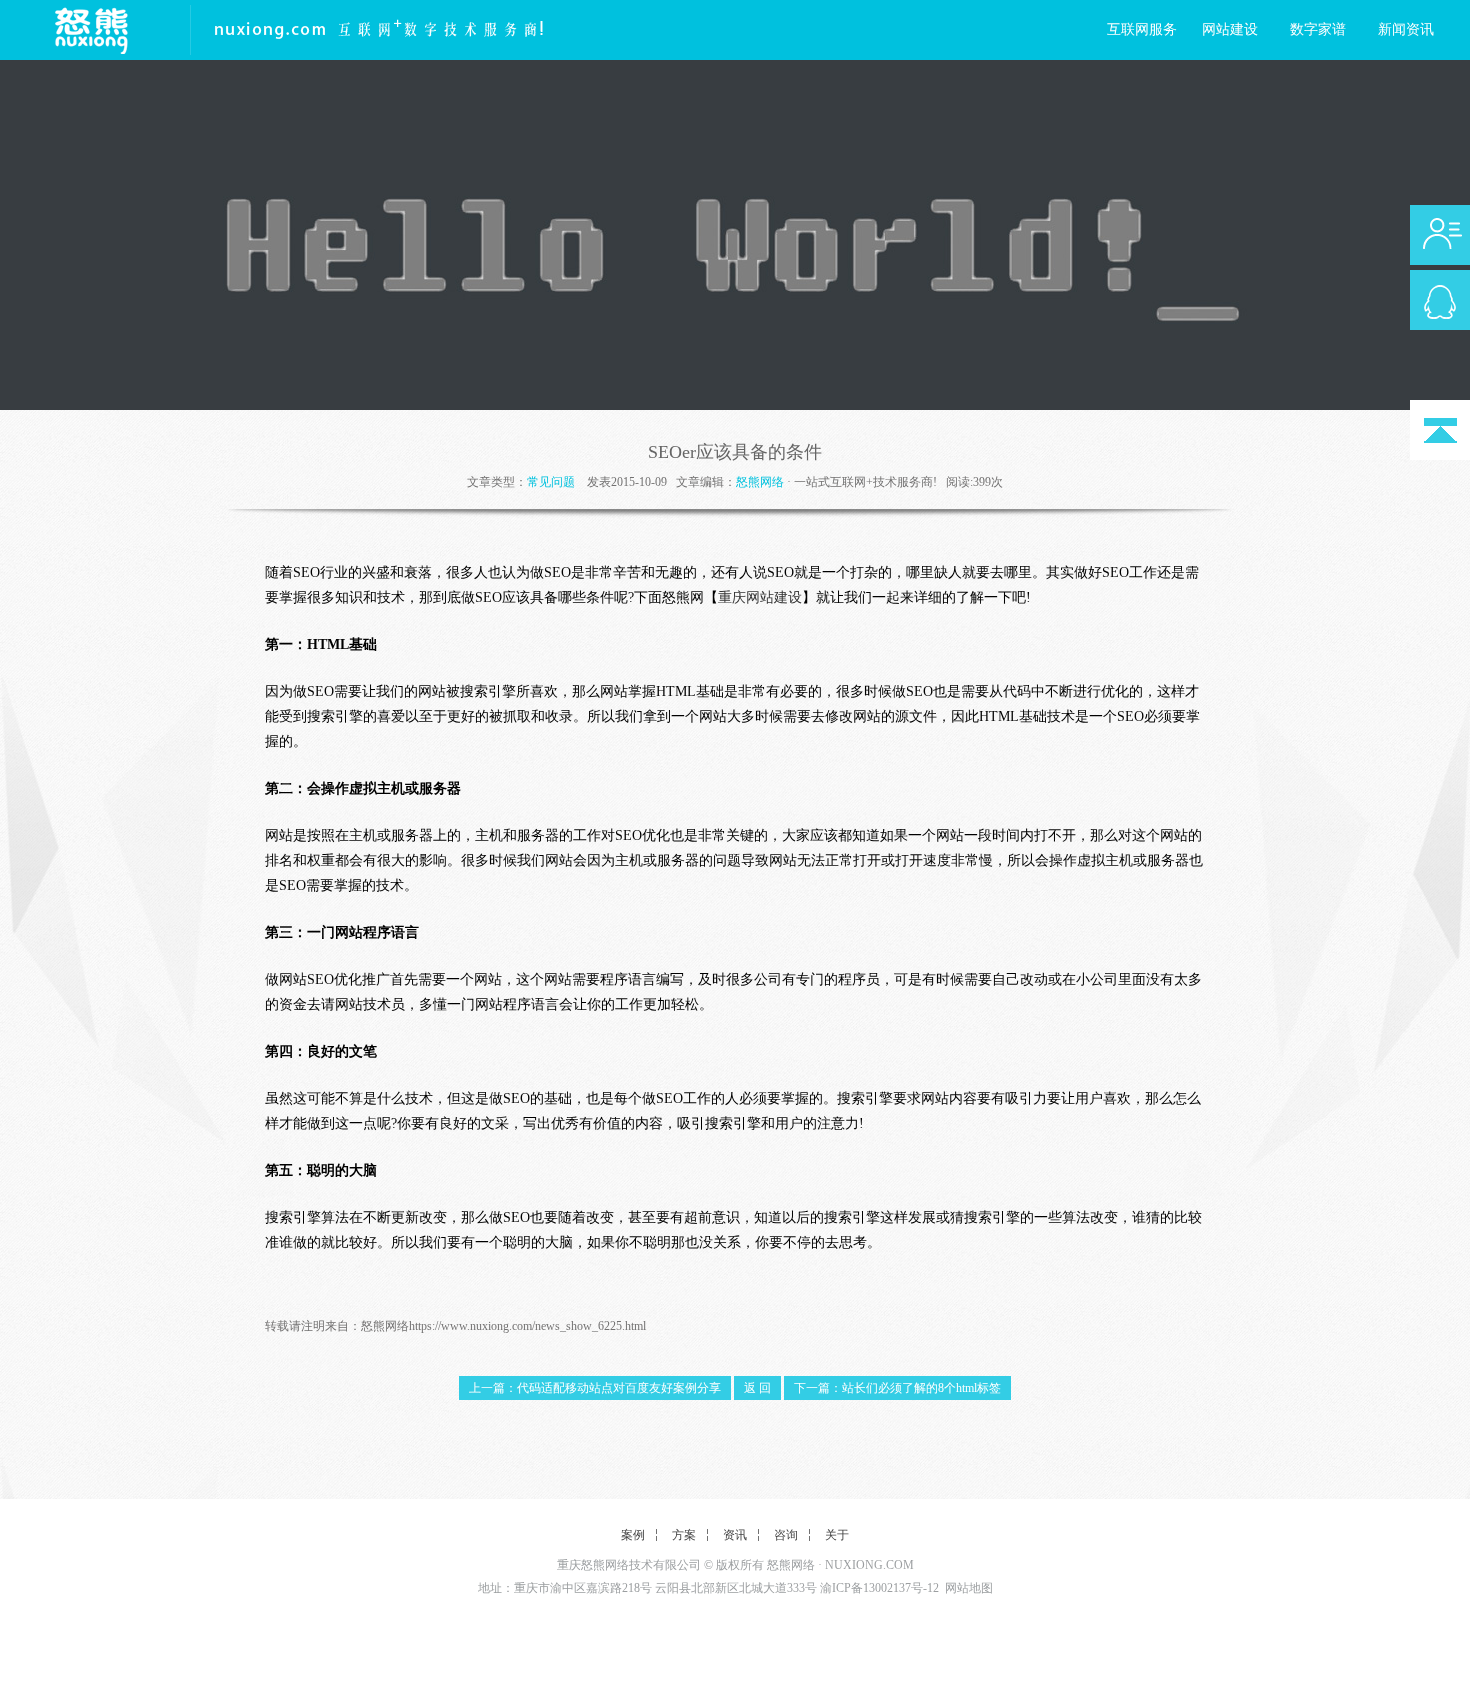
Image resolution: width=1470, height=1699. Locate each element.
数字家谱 (1318, 29)
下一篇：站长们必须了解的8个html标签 (897, 1388)
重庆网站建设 (760, 597)
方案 (684, 1535)
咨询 (786, 1535)
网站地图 (969, 1588)
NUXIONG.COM (869, 1565)
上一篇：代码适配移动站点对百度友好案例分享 (595, 1388)
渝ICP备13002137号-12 (879, 1588)
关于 (837, 1535)
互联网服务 (1142, 29)
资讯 (735, 1535)
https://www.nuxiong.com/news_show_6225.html (527, 1326)
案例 (633, 1535)
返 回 (757, 1388)
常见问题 (551, 482)
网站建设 (1230, 29)
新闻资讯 (1406, 29)
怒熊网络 (760, 482)
